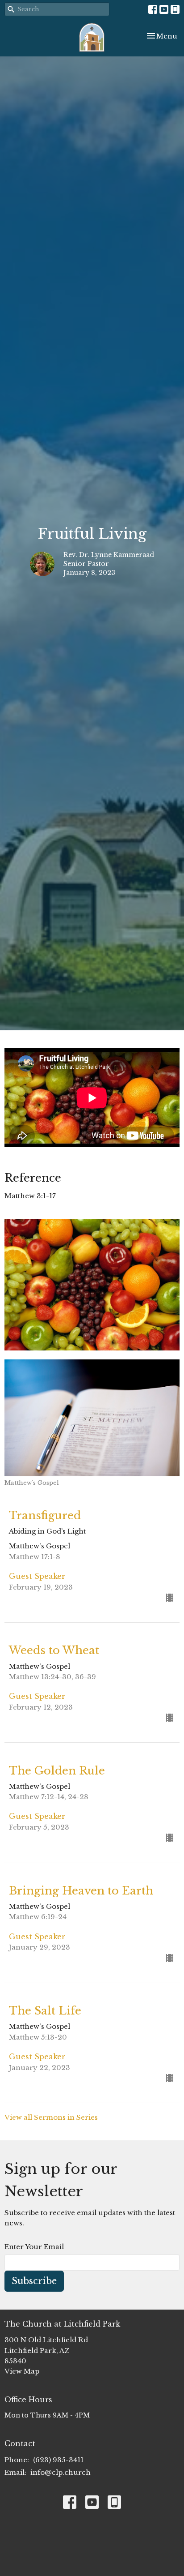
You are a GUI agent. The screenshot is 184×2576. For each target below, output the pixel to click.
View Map (22, 2371)
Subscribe (34, 2281)
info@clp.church (61, 2472)
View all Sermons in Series (51, 2117)
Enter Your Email (34, 2247)
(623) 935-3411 (58, 2460)
